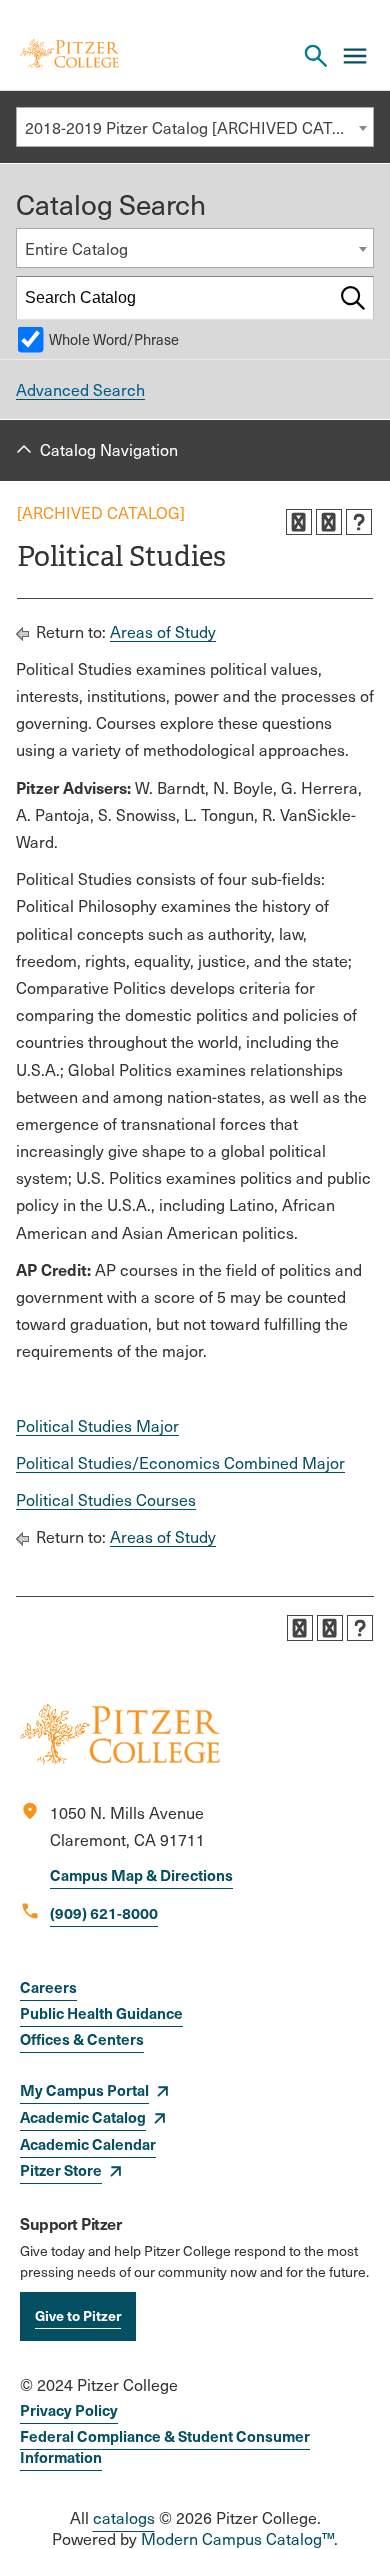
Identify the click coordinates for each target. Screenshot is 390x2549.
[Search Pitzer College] (316, 56)
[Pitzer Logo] (69, 55)
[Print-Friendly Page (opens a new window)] (329, 522)
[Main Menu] (355, 56)
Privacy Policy (69, 2409)
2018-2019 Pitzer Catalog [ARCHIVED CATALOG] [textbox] (199, 127)
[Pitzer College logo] (120, 1758)
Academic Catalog (83, 2116)
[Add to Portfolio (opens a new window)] (299, 522)
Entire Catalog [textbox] (76, 248)
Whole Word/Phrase (114, 339)
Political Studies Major (97, 1425)
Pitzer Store (61, 2169)
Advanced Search (80, 389)
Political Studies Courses (106, 1499)
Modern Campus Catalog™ (237, 2538)
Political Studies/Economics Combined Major (180, 1462)
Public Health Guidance (101, 2012)
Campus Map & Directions (141, 1874)
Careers (48, 1986)
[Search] (353, 298)
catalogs (124, 2517)
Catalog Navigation (109, 449)
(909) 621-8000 (104, 1912)
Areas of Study (163, 631)
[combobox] (195, 127)
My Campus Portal (84, 2089)
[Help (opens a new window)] (359, 522)
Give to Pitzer (78, 2315)
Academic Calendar (88, 2143)
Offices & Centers (82, 2038)
